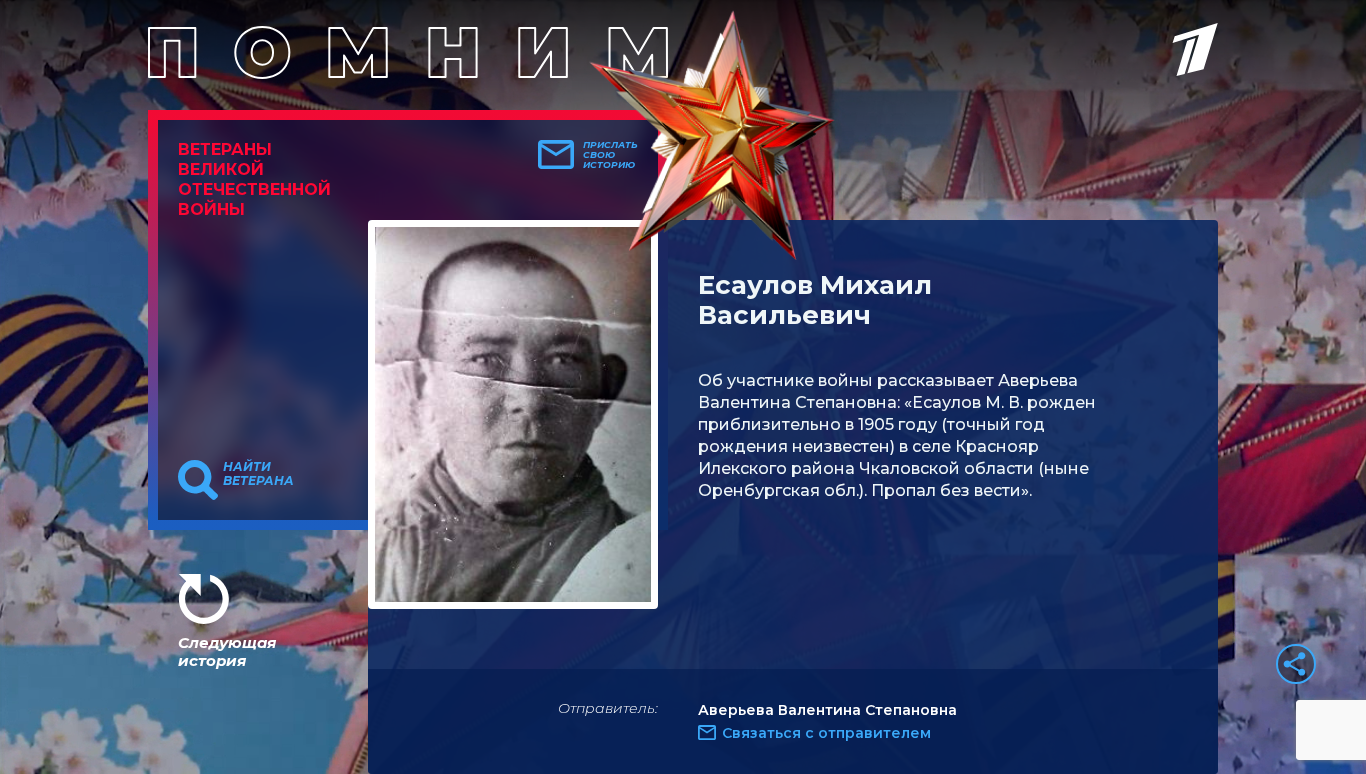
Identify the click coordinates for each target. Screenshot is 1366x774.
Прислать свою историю (610, 155)
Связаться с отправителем (826, 733)
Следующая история (227, 651)
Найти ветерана (258, 474)
